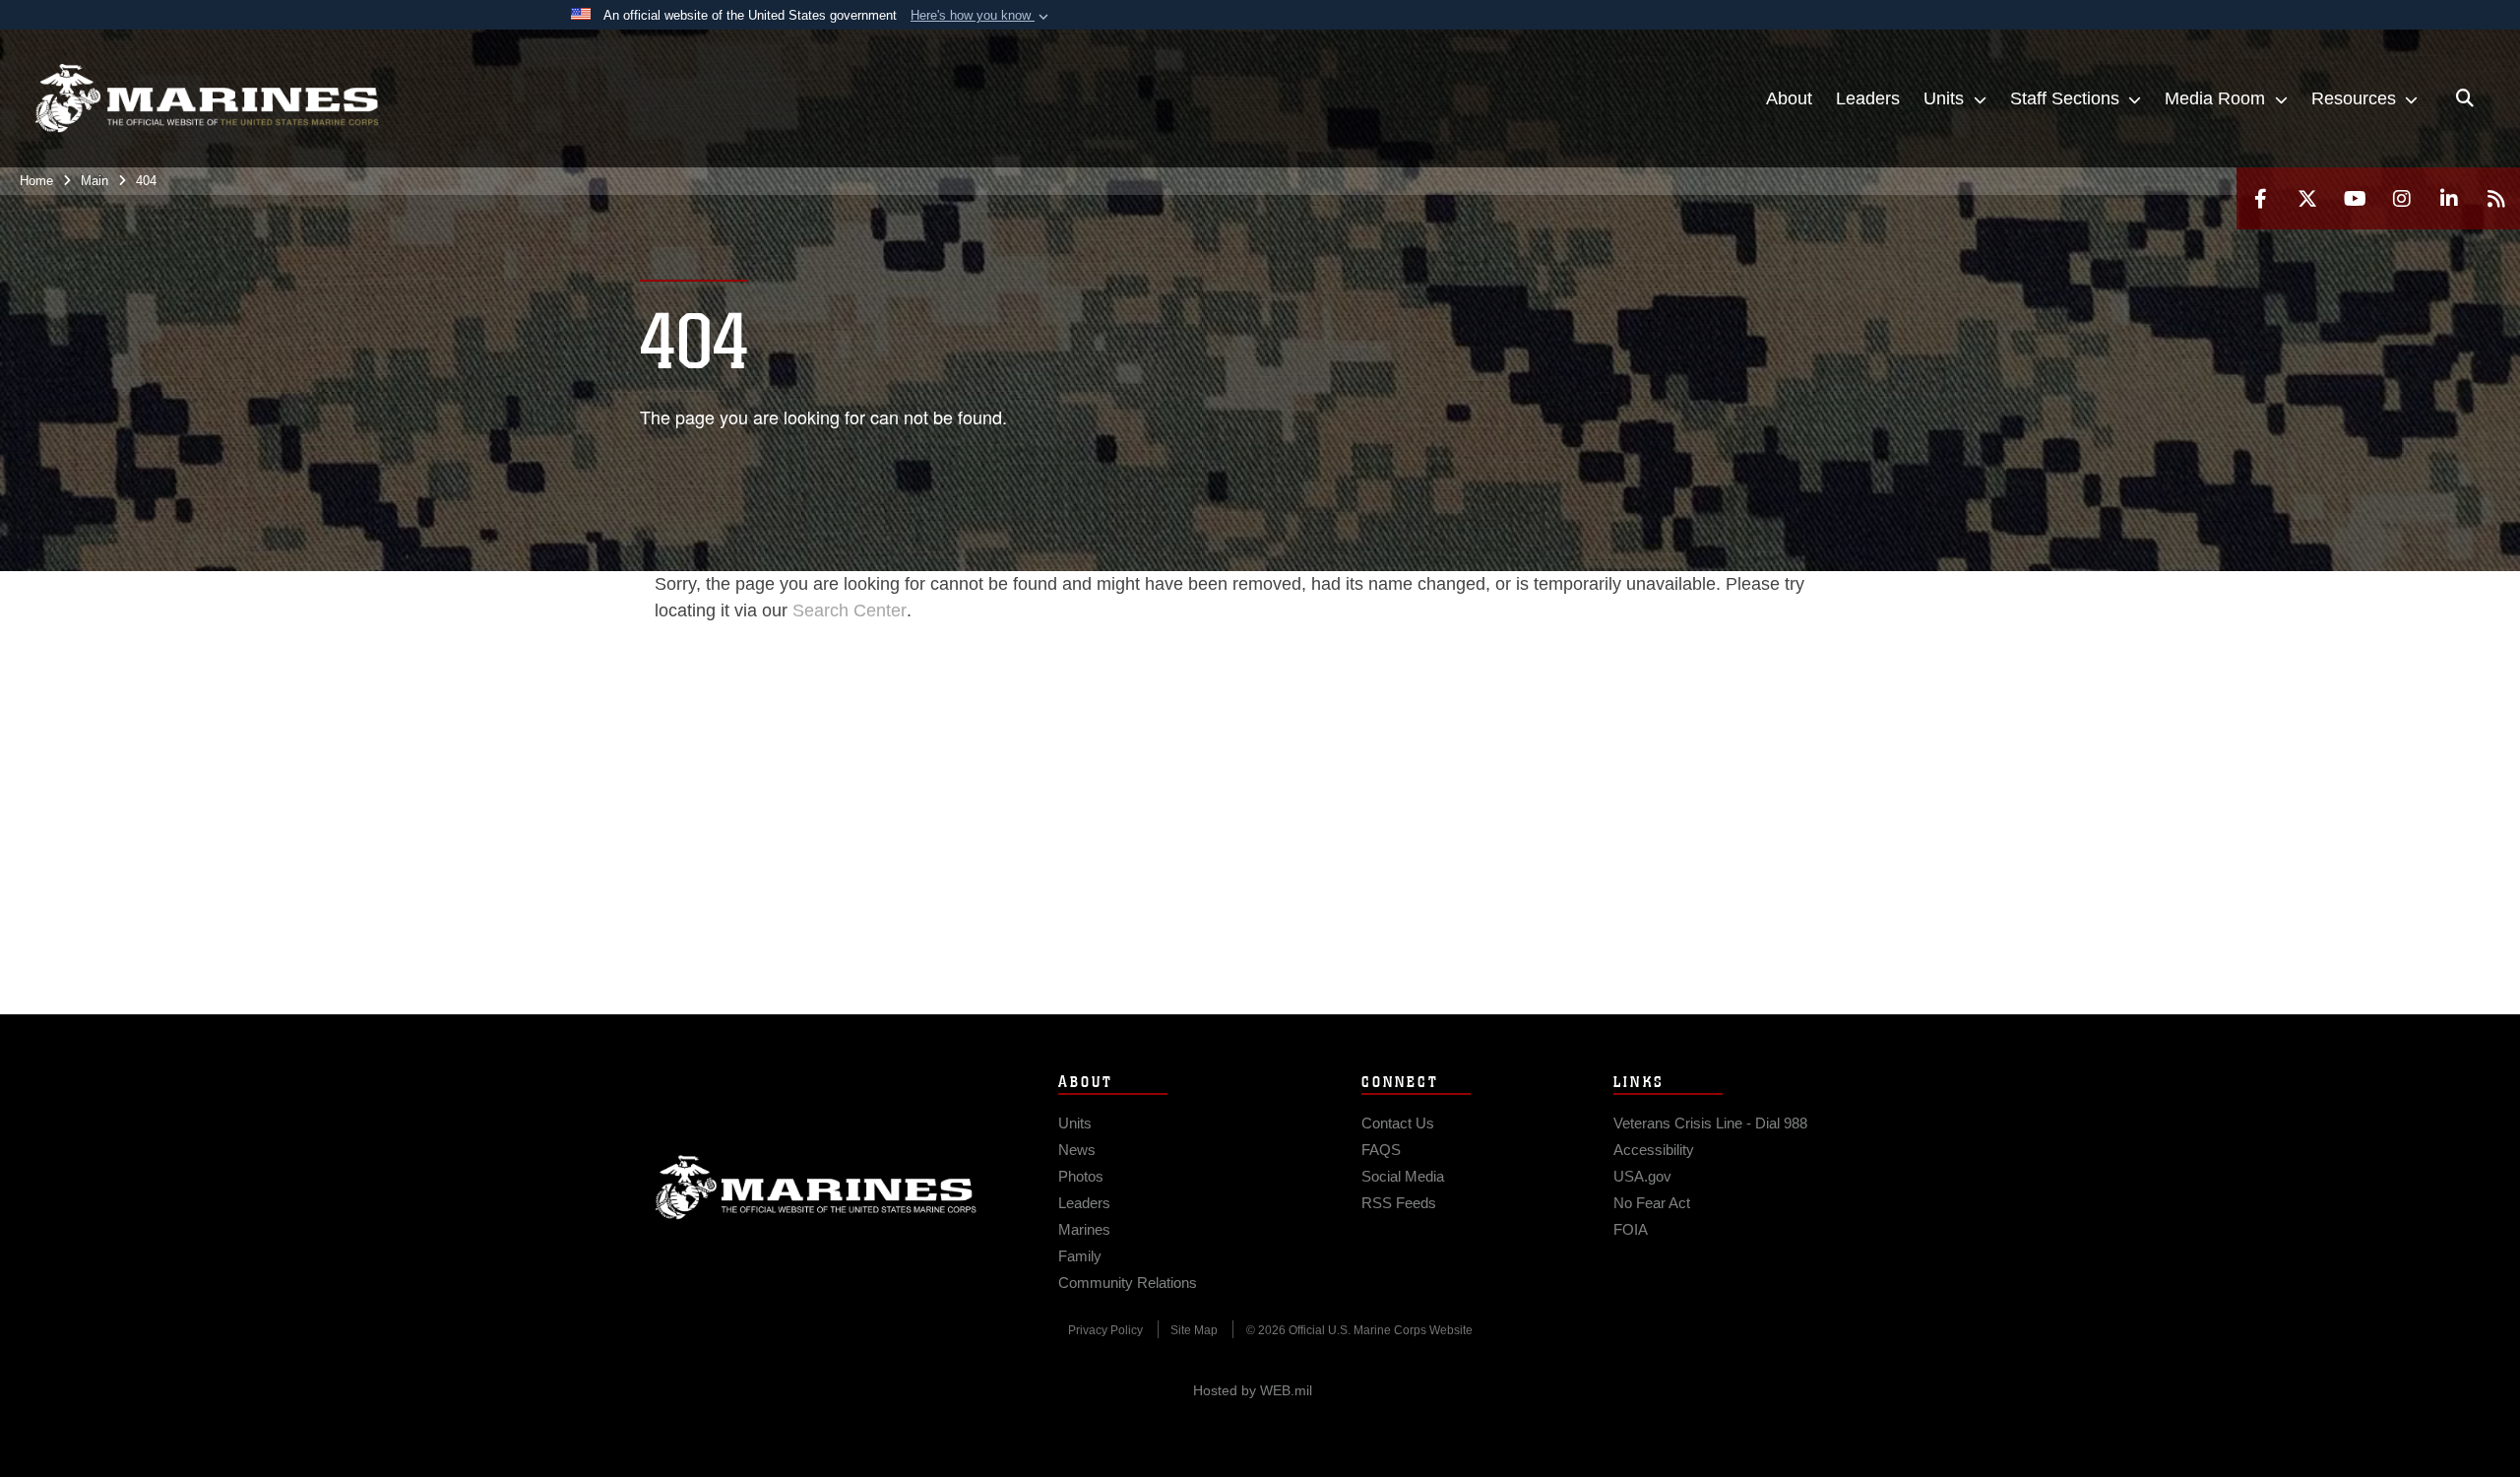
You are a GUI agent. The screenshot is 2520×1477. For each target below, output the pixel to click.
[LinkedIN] (2449, 198)
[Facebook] (2260, 198)
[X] (2307, 198)
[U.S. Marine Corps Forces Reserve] (207, 98)
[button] (981, 16)
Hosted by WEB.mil (1253, 1390)
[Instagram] (2402, 198)
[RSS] (2496, 198)
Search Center (850, 610)
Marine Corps (816, 1188)
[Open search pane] (2465, 98)
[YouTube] (2355, 198)
